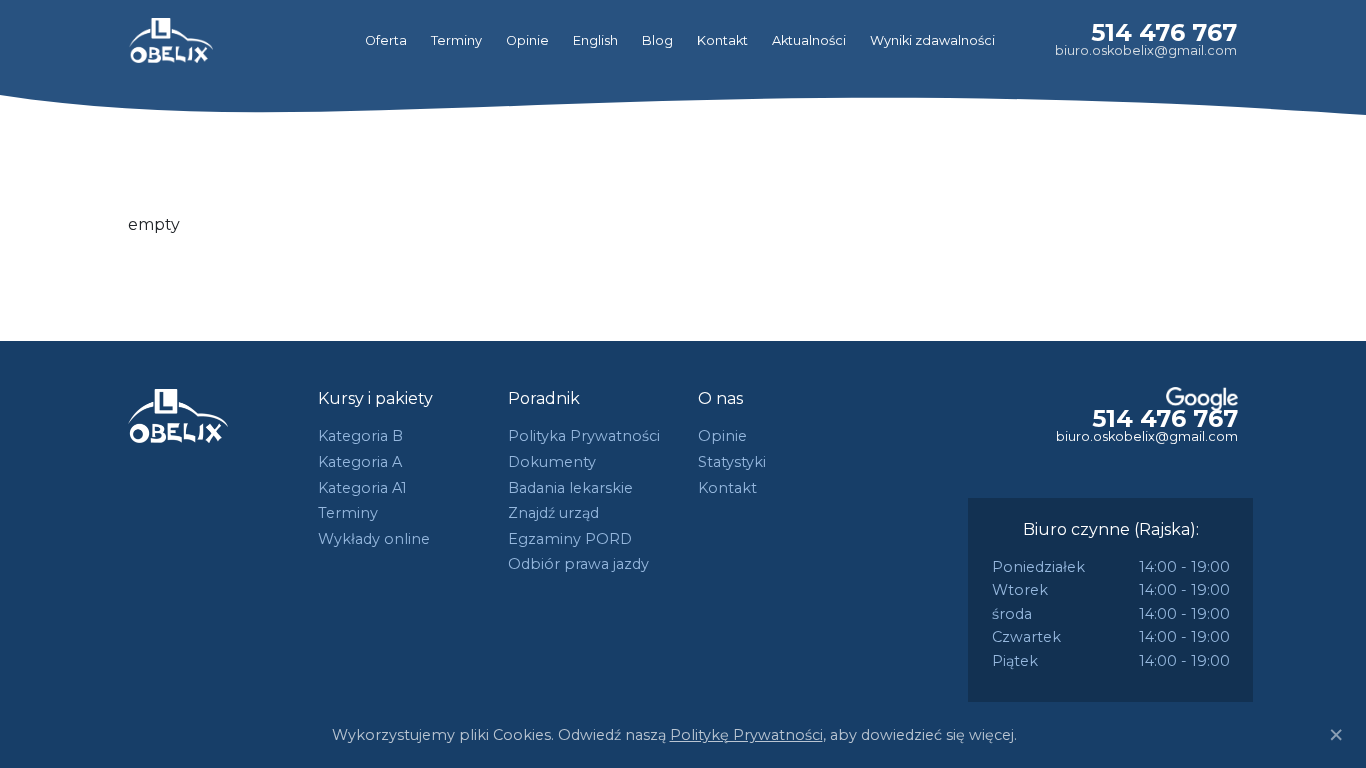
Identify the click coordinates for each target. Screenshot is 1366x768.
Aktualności (809, 40)
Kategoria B (360, 436)
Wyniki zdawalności (932, 40)
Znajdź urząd (553, 513)
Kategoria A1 (362, 488)
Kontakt (722, 40)
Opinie (527, 40)
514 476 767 (1164, 32)
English (595, 40)
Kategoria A (360, 462)
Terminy (456, 40)
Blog (657, 40)
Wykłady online (374, 539)
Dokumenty (552, 462)
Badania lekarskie (570, 488)
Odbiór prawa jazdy (578, 564)
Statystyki (732, 462)
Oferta (386, 40)
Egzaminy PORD (570, 539)
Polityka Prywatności (584, 436)
